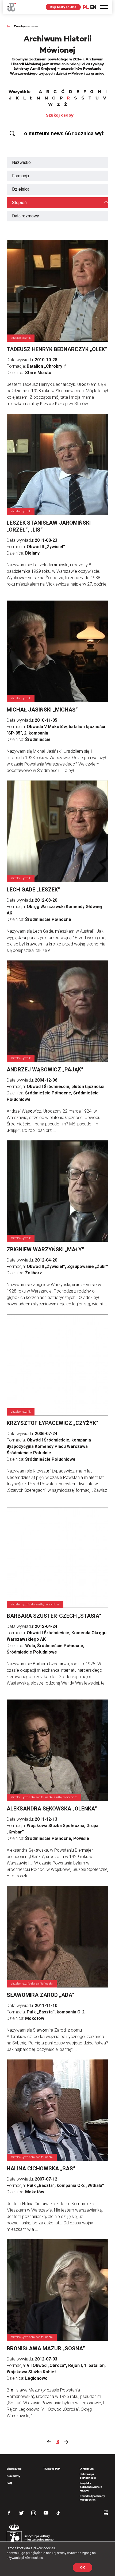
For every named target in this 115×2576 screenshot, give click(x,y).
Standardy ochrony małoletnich (92, 2498)
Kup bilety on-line (63, 7)
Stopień (19, 203)
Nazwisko (21, 162)
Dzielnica (21, 189)
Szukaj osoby (60, 115)
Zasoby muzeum (26, 26)
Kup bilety (14, 2476)
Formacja (20, 176)
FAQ (9, 2483)
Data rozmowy (26, 216)
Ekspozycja (14, 2469)
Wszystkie (20, 92)
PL (86, 7)
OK (83, 2567)
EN (93, 7)
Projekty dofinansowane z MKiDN (91, 2487)
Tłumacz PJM (52, 2469)
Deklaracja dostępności (88, 2476)
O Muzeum (87, 2469)
